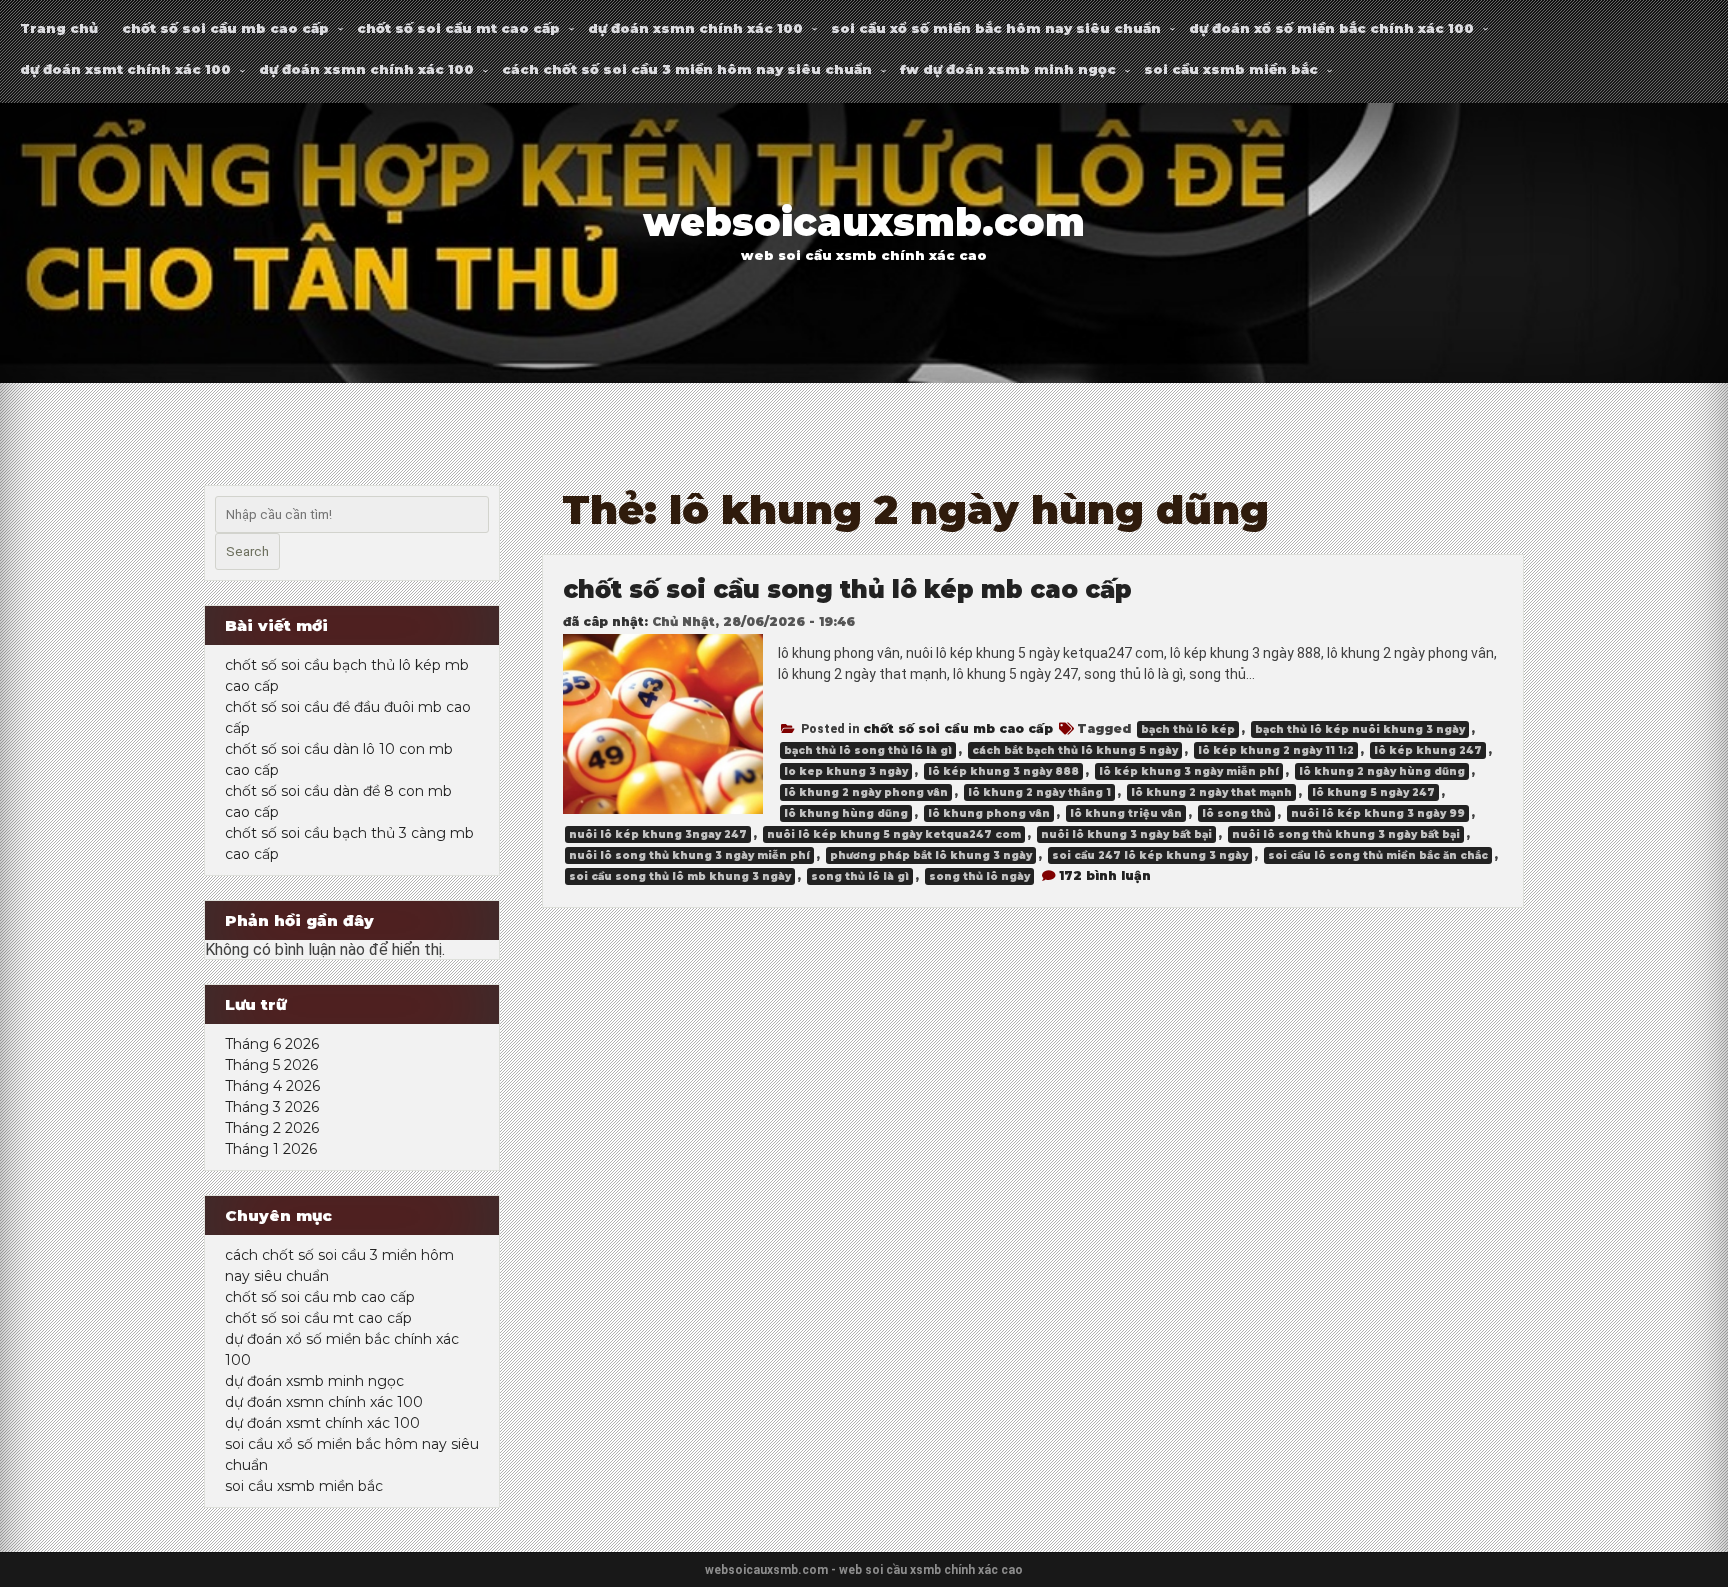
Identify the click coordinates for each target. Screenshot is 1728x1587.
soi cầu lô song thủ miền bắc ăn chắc (1378, 855)
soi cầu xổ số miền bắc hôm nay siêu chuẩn (996, 28)
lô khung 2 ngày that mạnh (1211, 792)
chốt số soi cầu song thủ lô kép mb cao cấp (847, 589)
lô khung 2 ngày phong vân (866, 792)
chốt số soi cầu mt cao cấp (458, 28)
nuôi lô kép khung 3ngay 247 (658, 834)
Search (247, 551)
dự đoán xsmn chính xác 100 (695, 28)
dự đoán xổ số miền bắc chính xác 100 (1331, 28)
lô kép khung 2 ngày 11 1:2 (1276, 750)
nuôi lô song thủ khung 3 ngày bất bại (1346, 834)
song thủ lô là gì (860, 876)
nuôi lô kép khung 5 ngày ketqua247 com (894, 834)
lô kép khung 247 (1428, 750)
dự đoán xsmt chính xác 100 (125, 69)
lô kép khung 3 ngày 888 (1003, 771)
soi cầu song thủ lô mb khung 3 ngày (680, 876)
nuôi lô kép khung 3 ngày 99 (1378, 813)
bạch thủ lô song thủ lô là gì (868, 750)
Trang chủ (59, 28)
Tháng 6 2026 (272, 1044)
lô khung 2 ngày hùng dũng (1382, 771)
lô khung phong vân (989, 813)
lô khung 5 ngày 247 (1373, 792)
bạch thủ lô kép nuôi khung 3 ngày (1360, 729)
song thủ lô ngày (979, 876)
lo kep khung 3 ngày (846, 771)
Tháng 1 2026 (271, 1149)
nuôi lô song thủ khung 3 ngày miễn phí (689, 855)
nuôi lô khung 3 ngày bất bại (1126, 834)
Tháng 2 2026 (272, 1128)
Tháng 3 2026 (272, 1107)
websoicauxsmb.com (864, 222)
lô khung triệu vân (1126, 813)
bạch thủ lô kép (1188, 729)
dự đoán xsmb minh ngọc (314, 1381)
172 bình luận (1105, 875)
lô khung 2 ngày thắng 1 (1039, 792)
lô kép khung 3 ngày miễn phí (1189, 771)
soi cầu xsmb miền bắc (1231, 69)
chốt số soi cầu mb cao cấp (225, 28)
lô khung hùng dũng (846, 813)
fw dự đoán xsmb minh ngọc (1008, 69)
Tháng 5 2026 (271, 1065)
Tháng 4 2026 (272, 1086)
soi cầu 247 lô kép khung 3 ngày (1150, 855)
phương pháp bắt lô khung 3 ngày (931, 855)
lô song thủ (1236, 813)
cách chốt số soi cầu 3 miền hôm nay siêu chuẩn (687, 69)
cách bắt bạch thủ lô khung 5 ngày (1075, 750)
